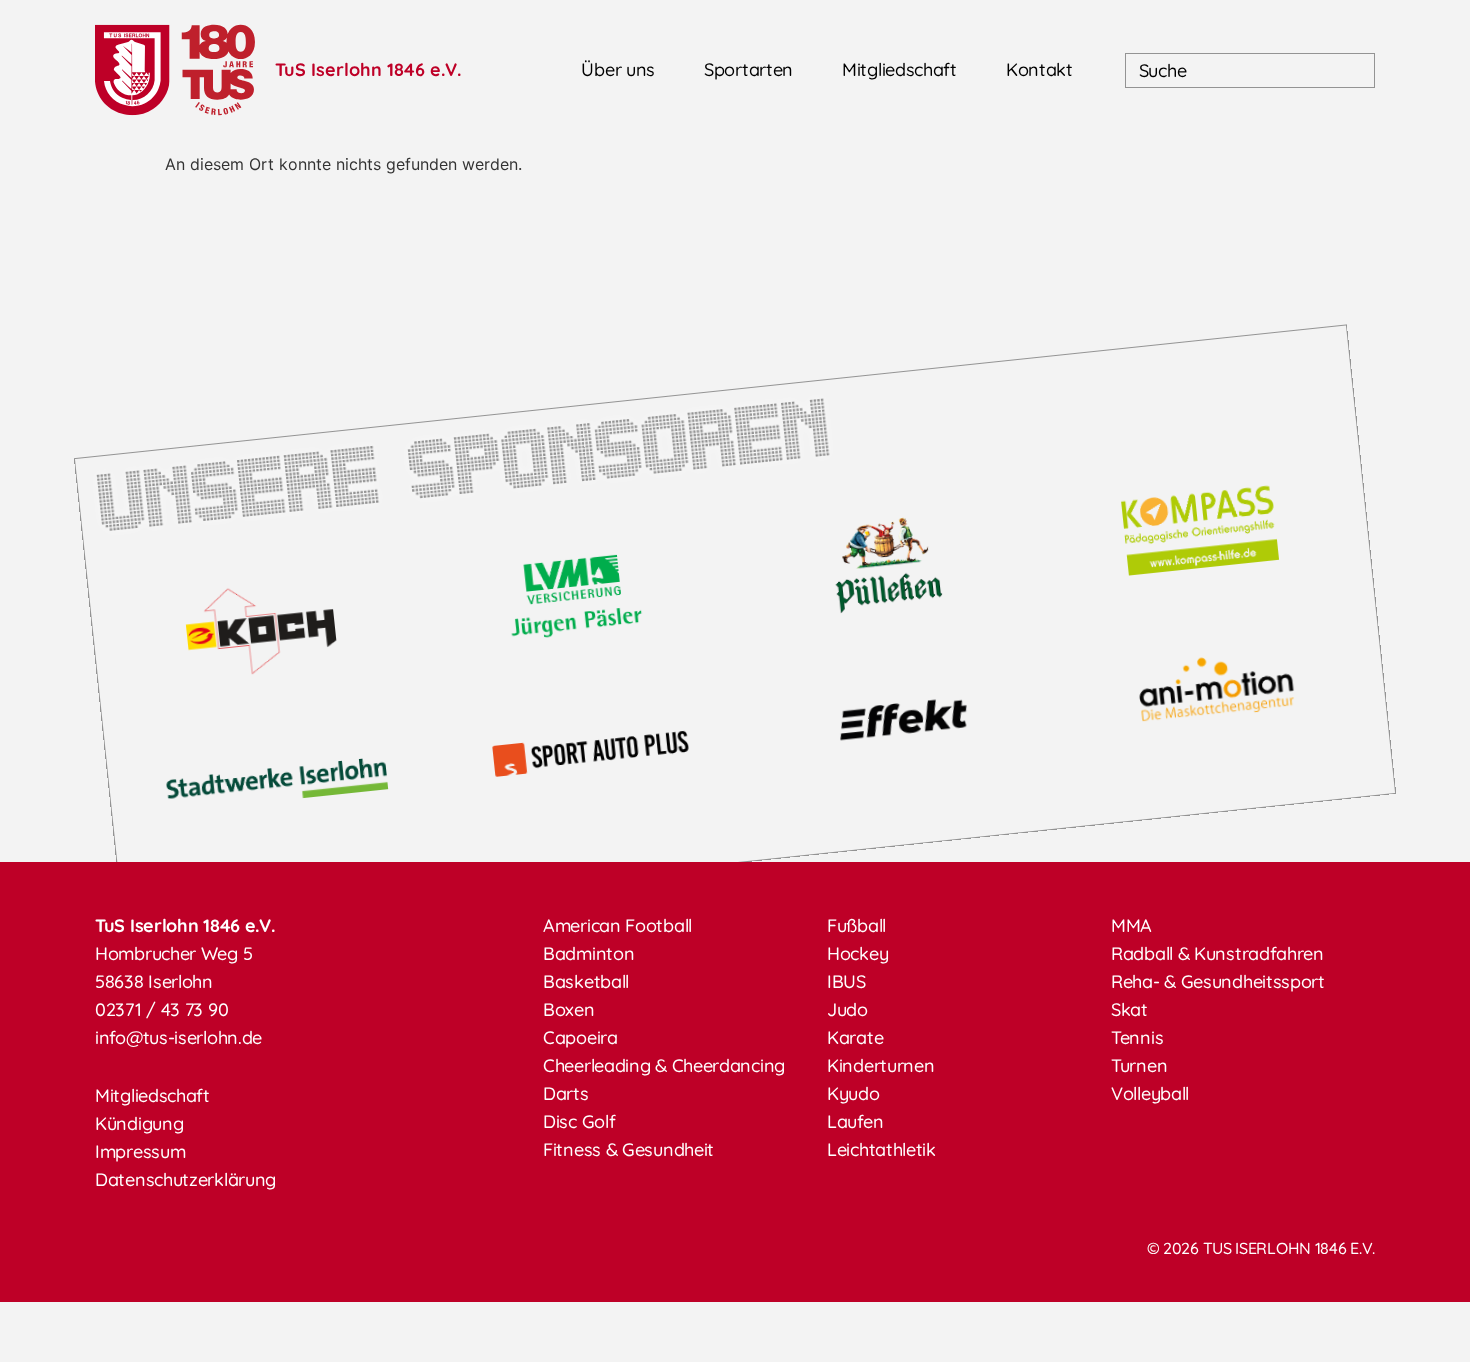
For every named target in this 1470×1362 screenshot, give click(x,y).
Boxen (569, 1009)
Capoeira (580, 1037)
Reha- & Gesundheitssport (1218, 981)
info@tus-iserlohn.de (178, 1037)
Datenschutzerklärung (185, 1179)
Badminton (588, 953)
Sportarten (748, 69)
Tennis (1137, 1037)
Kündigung (139, 1123)
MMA (1131, 925)
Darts (566, 1093)
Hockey (857, 953)
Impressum (140, 1151)
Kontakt (1039, 69)
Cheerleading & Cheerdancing (664, 1065)
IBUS (846, 981)
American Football (617, 925)
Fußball (856, 925)
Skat (1129, 1009)
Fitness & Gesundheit (628, 1149)
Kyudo (853, 1093)
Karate (855, 1037)
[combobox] (1250, 70)
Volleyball (1150, 1093)
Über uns (618, 69)
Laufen (855, 1121)
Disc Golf (579, 1121)
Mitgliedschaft (899, 69)
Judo (847, 1009)
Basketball (586, 981)
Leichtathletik (881, 1149)
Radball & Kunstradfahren (1217, 953)
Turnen (1139, 1065)
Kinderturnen (880, 1065)
